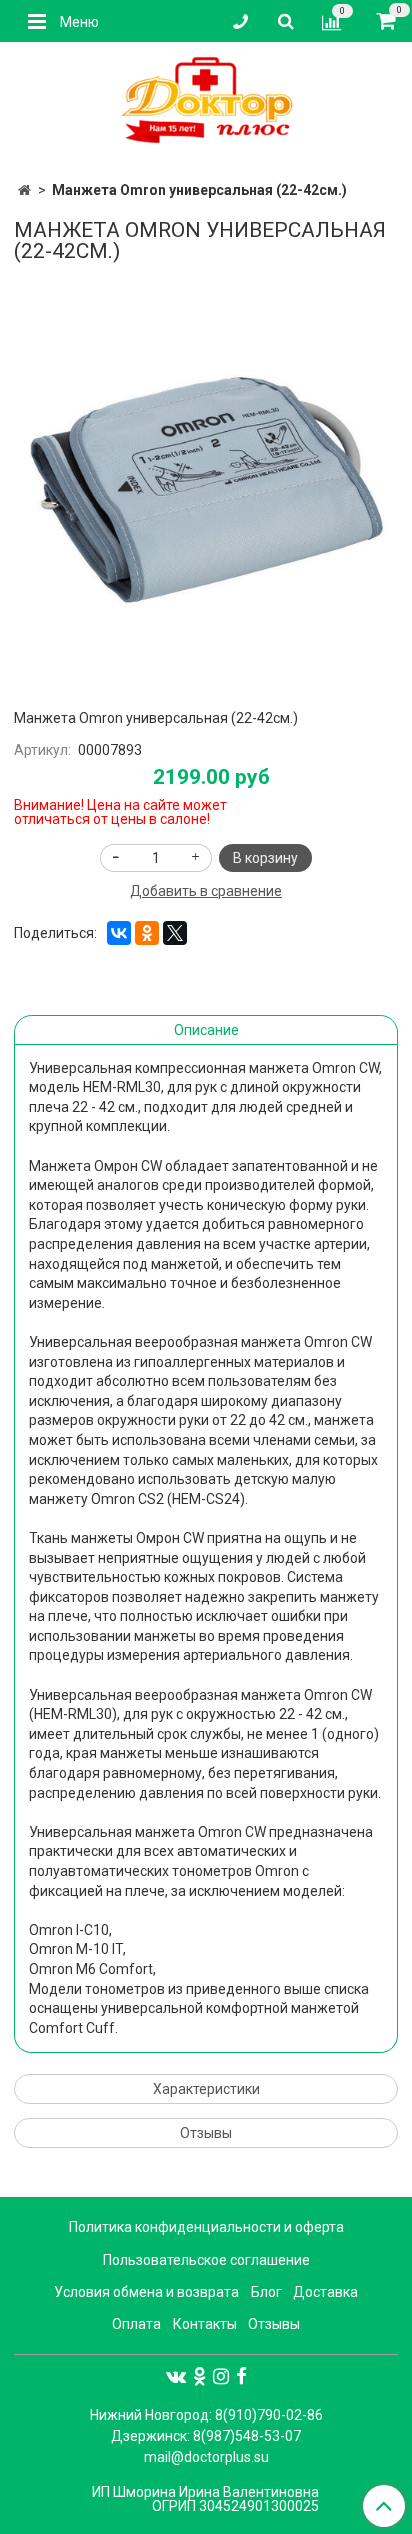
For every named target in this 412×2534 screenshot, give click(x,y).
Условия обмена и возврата (146, 2292)
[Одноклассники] (147, 933)
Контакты (205, 2324)
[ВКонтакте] (119, 933)
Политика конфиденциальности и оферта (206, 2227)
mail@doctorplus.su (206, 2457)
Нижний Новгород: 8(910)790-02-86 (206, 2415)
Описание (206, 1030)
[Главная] (24, 190)
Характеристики (206, 2089)
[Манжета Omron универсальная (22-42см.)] (206, 482)
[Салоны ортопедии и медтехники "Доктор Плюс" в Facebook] (241, 2376)
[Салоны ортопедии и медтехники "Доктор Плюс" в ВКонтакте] (176, 2376)
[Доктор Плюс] (206, 101)
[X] (175, 933)
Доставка (325, 2292)
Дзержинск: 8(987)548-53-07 (206, 2436)
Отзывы (206, 2133)
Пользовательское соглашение (206, 2260)
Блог (266, 2292)
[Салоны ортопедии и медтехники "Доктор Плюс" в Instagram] (221, 2376)
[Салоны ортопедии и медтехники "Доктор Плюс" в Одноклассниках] (199, 2376)
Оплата (136, 2324)
